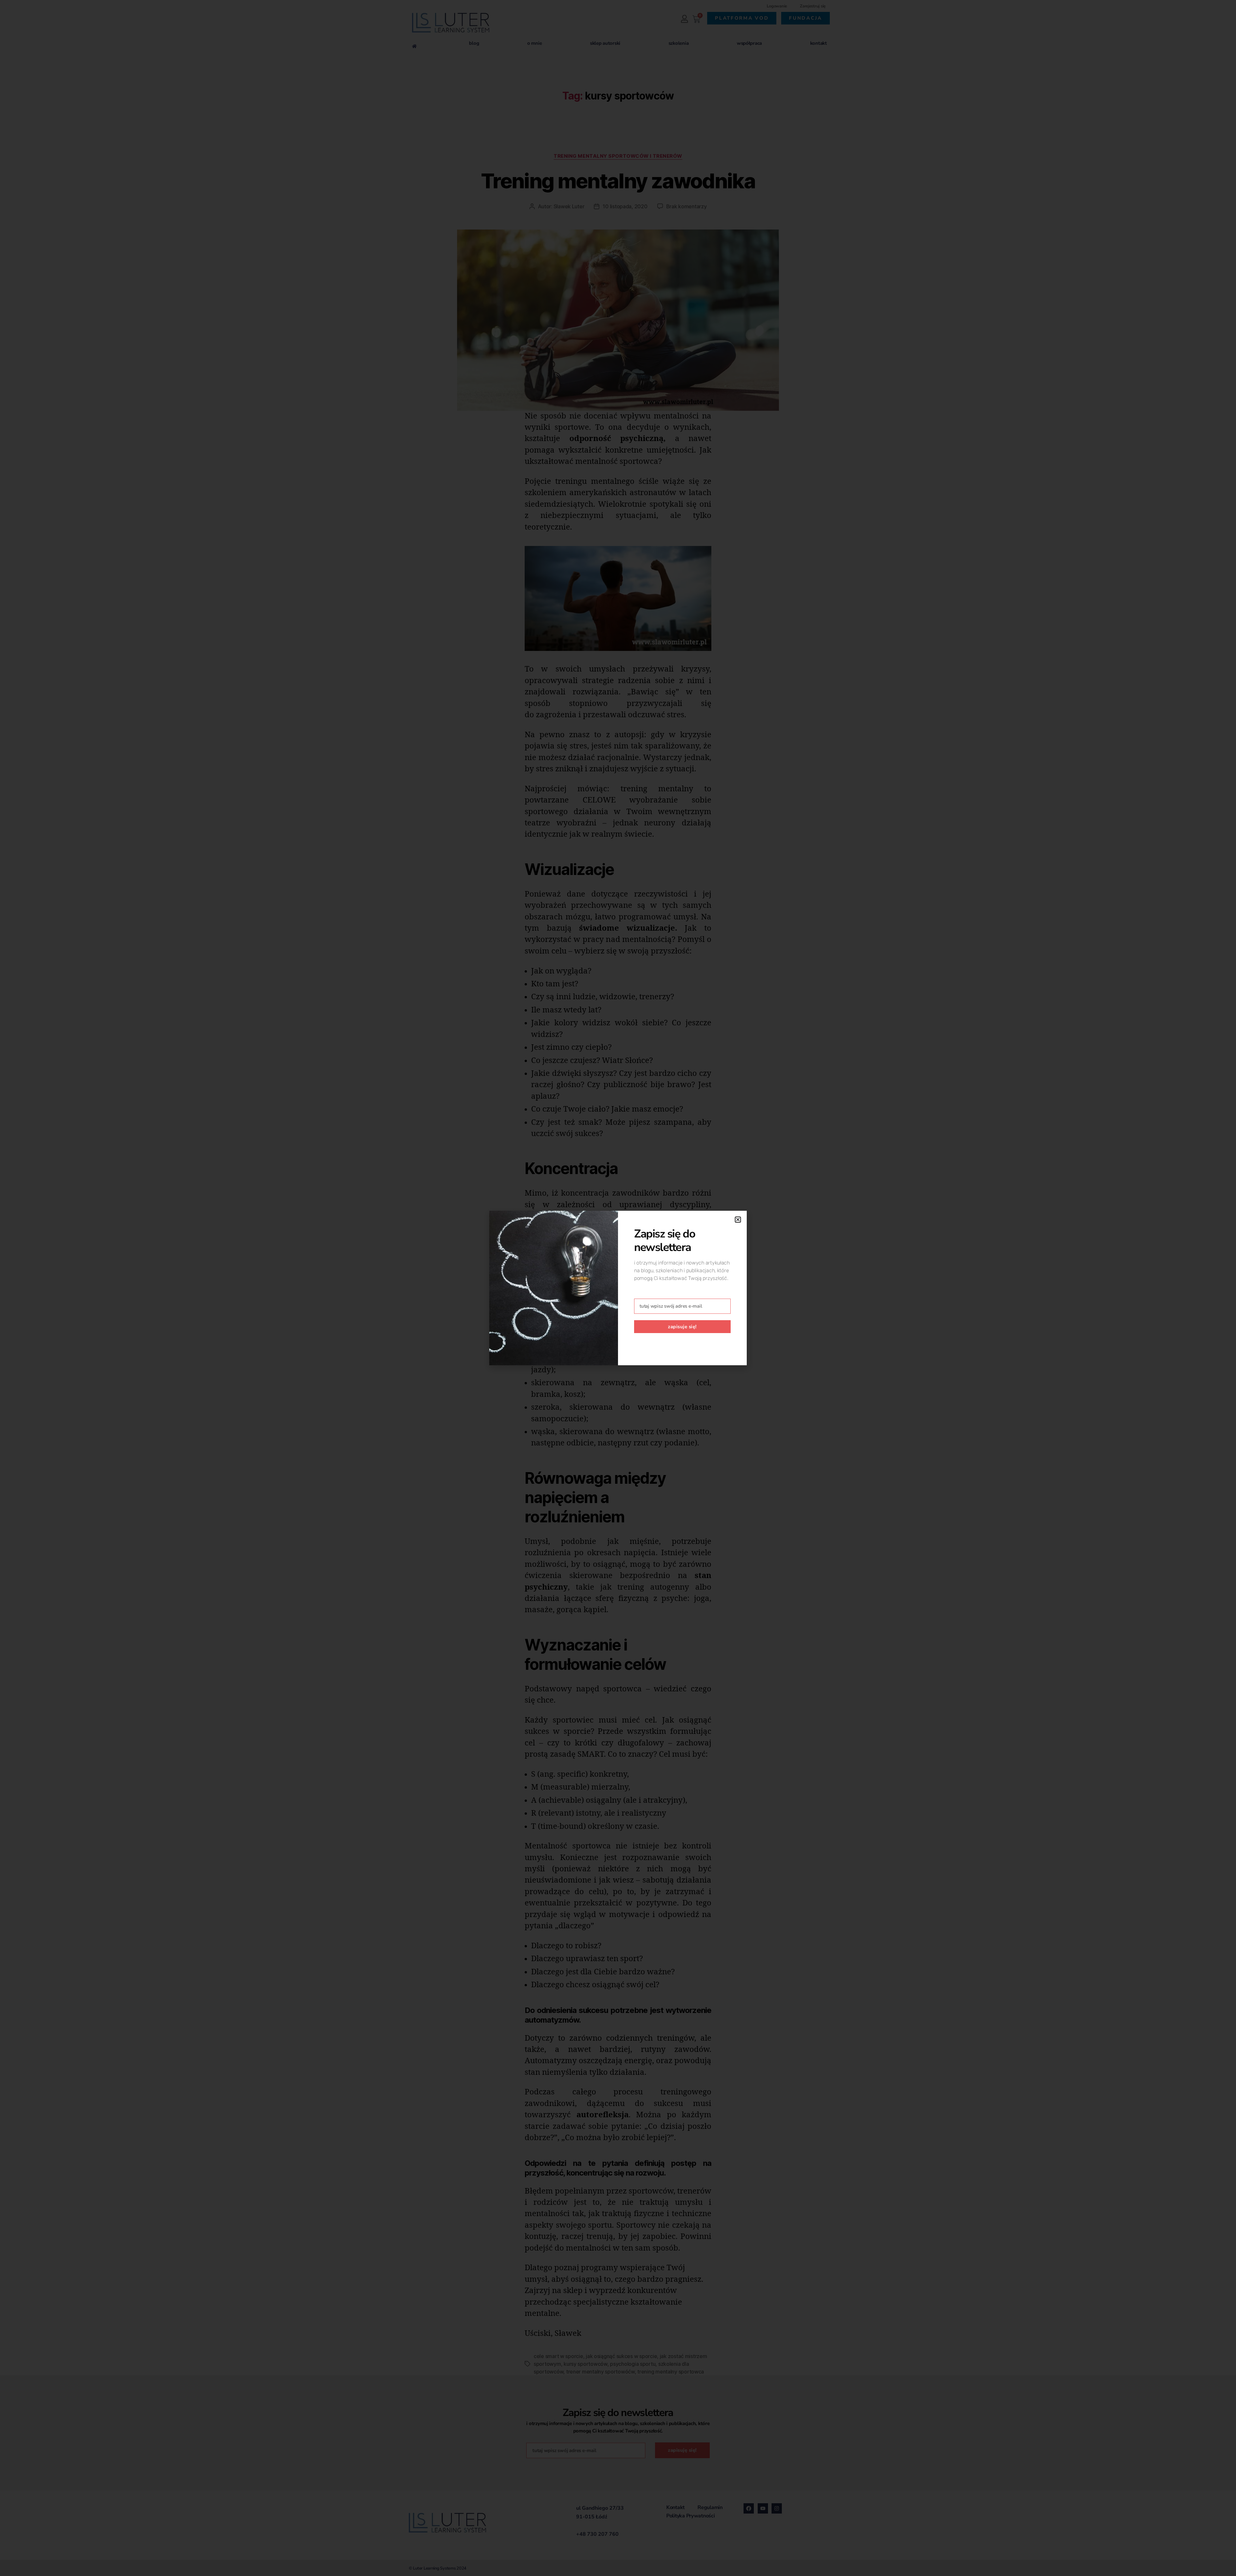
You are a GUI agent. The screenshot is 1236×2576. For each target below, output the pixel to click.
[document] (618, 1288)
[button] (738, 1220)
